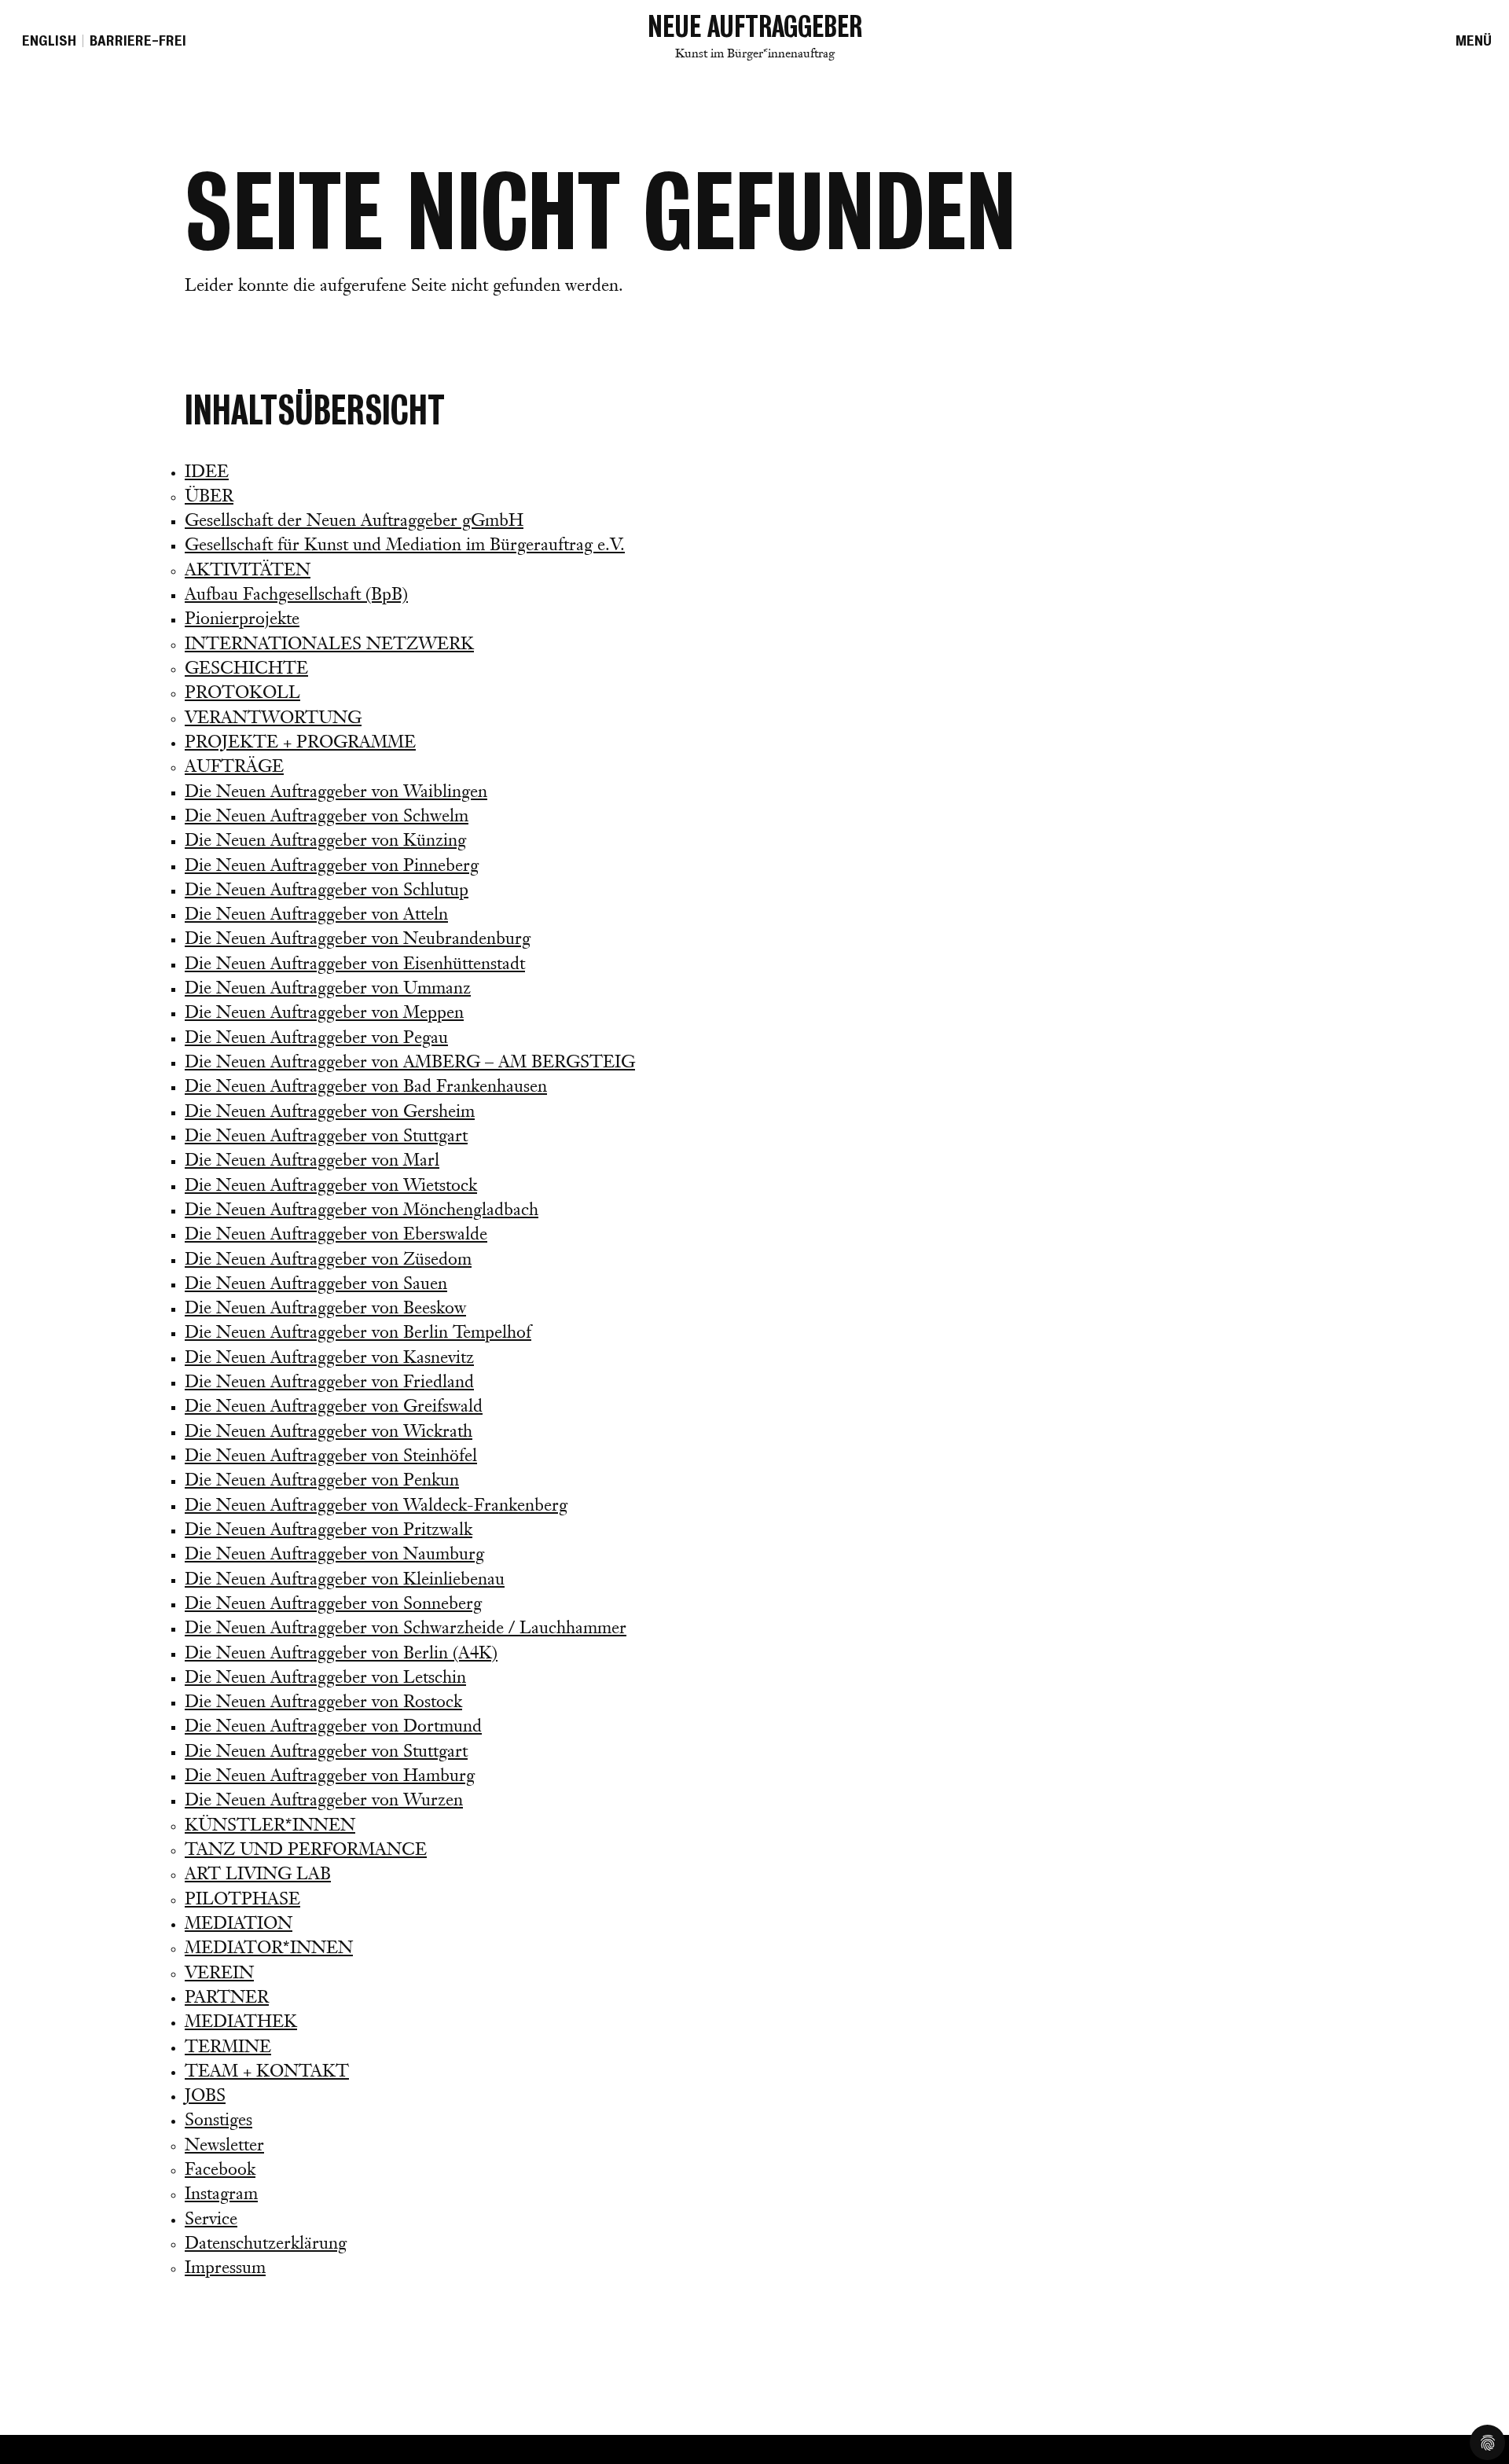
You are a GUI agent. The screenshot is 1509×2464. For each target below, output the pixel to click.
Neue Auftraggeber (755, 35)
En (49, 41)
